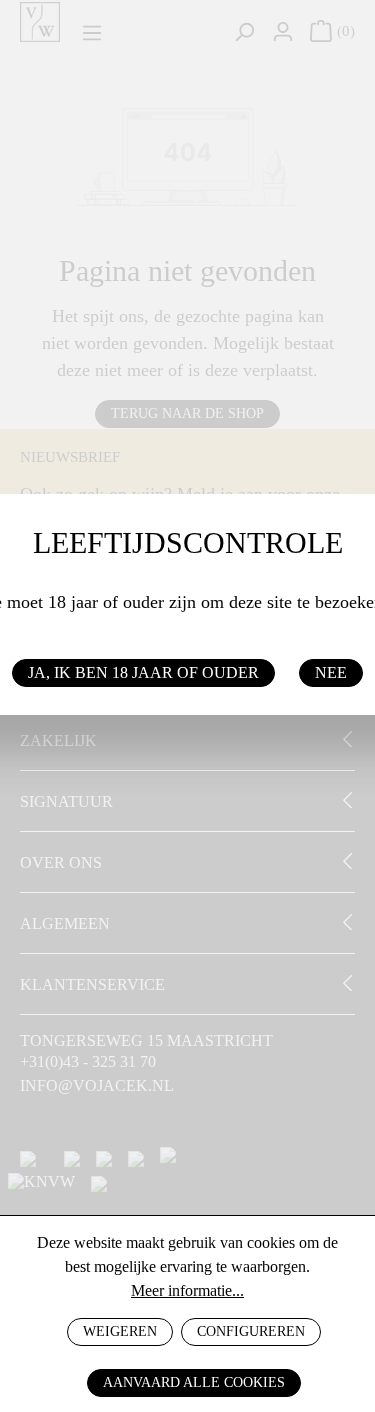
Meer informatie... (187, 1290)
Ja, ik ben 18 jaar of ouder (143, 672)
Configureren (251, 1331)
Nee (331, 672)
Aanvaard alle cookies (194, 1382)
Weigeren (120, 1331)
